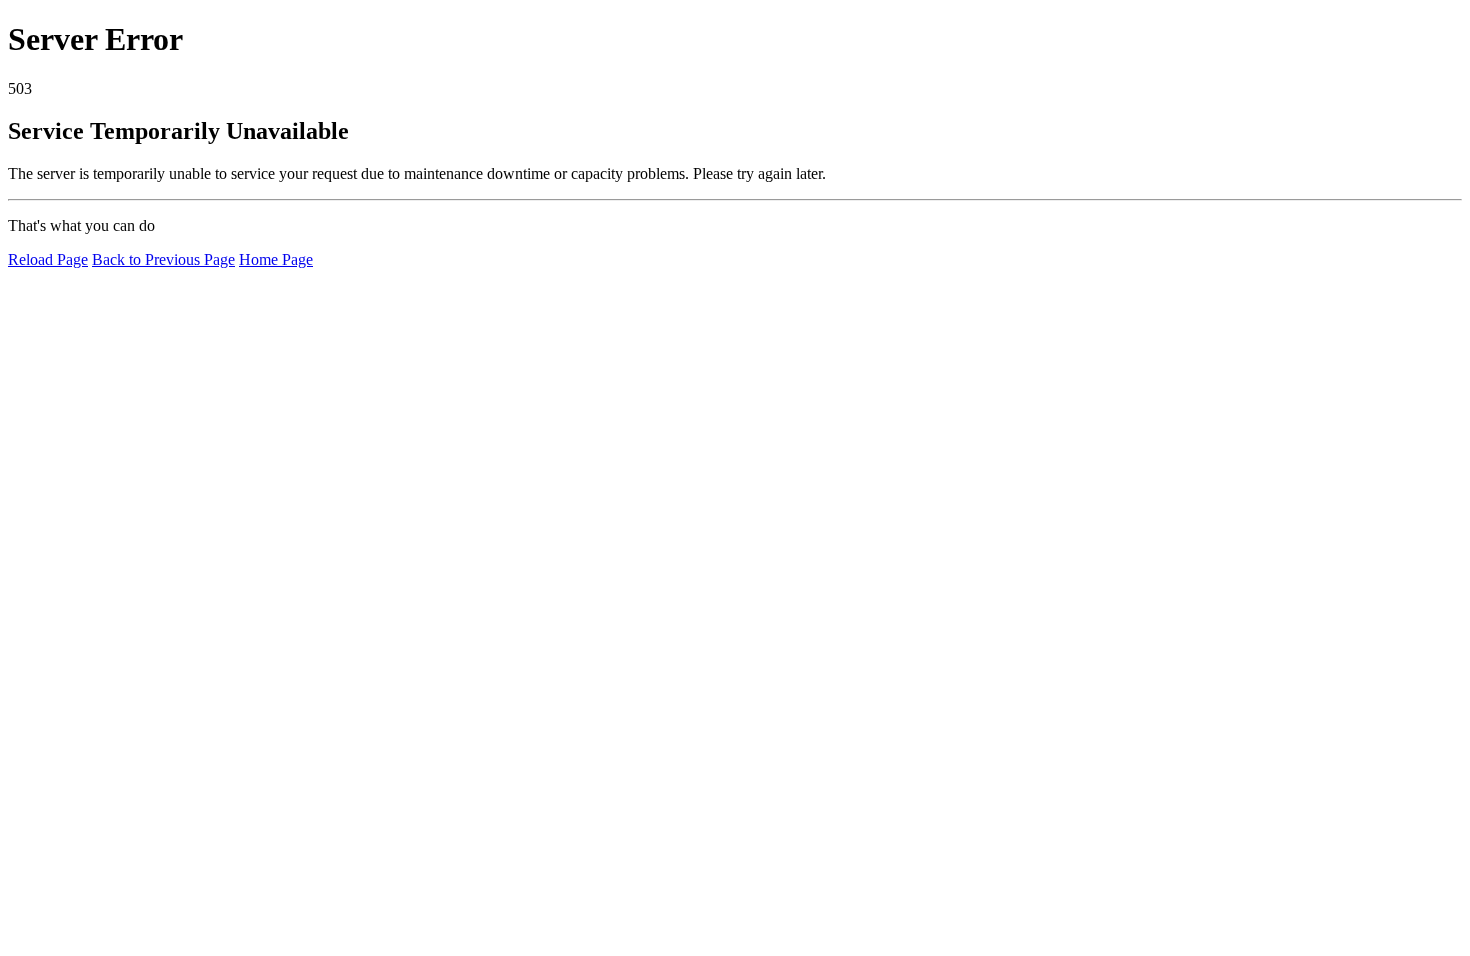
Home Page (276, 259)
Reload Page (48, 259)
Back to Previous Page (163, 259)
